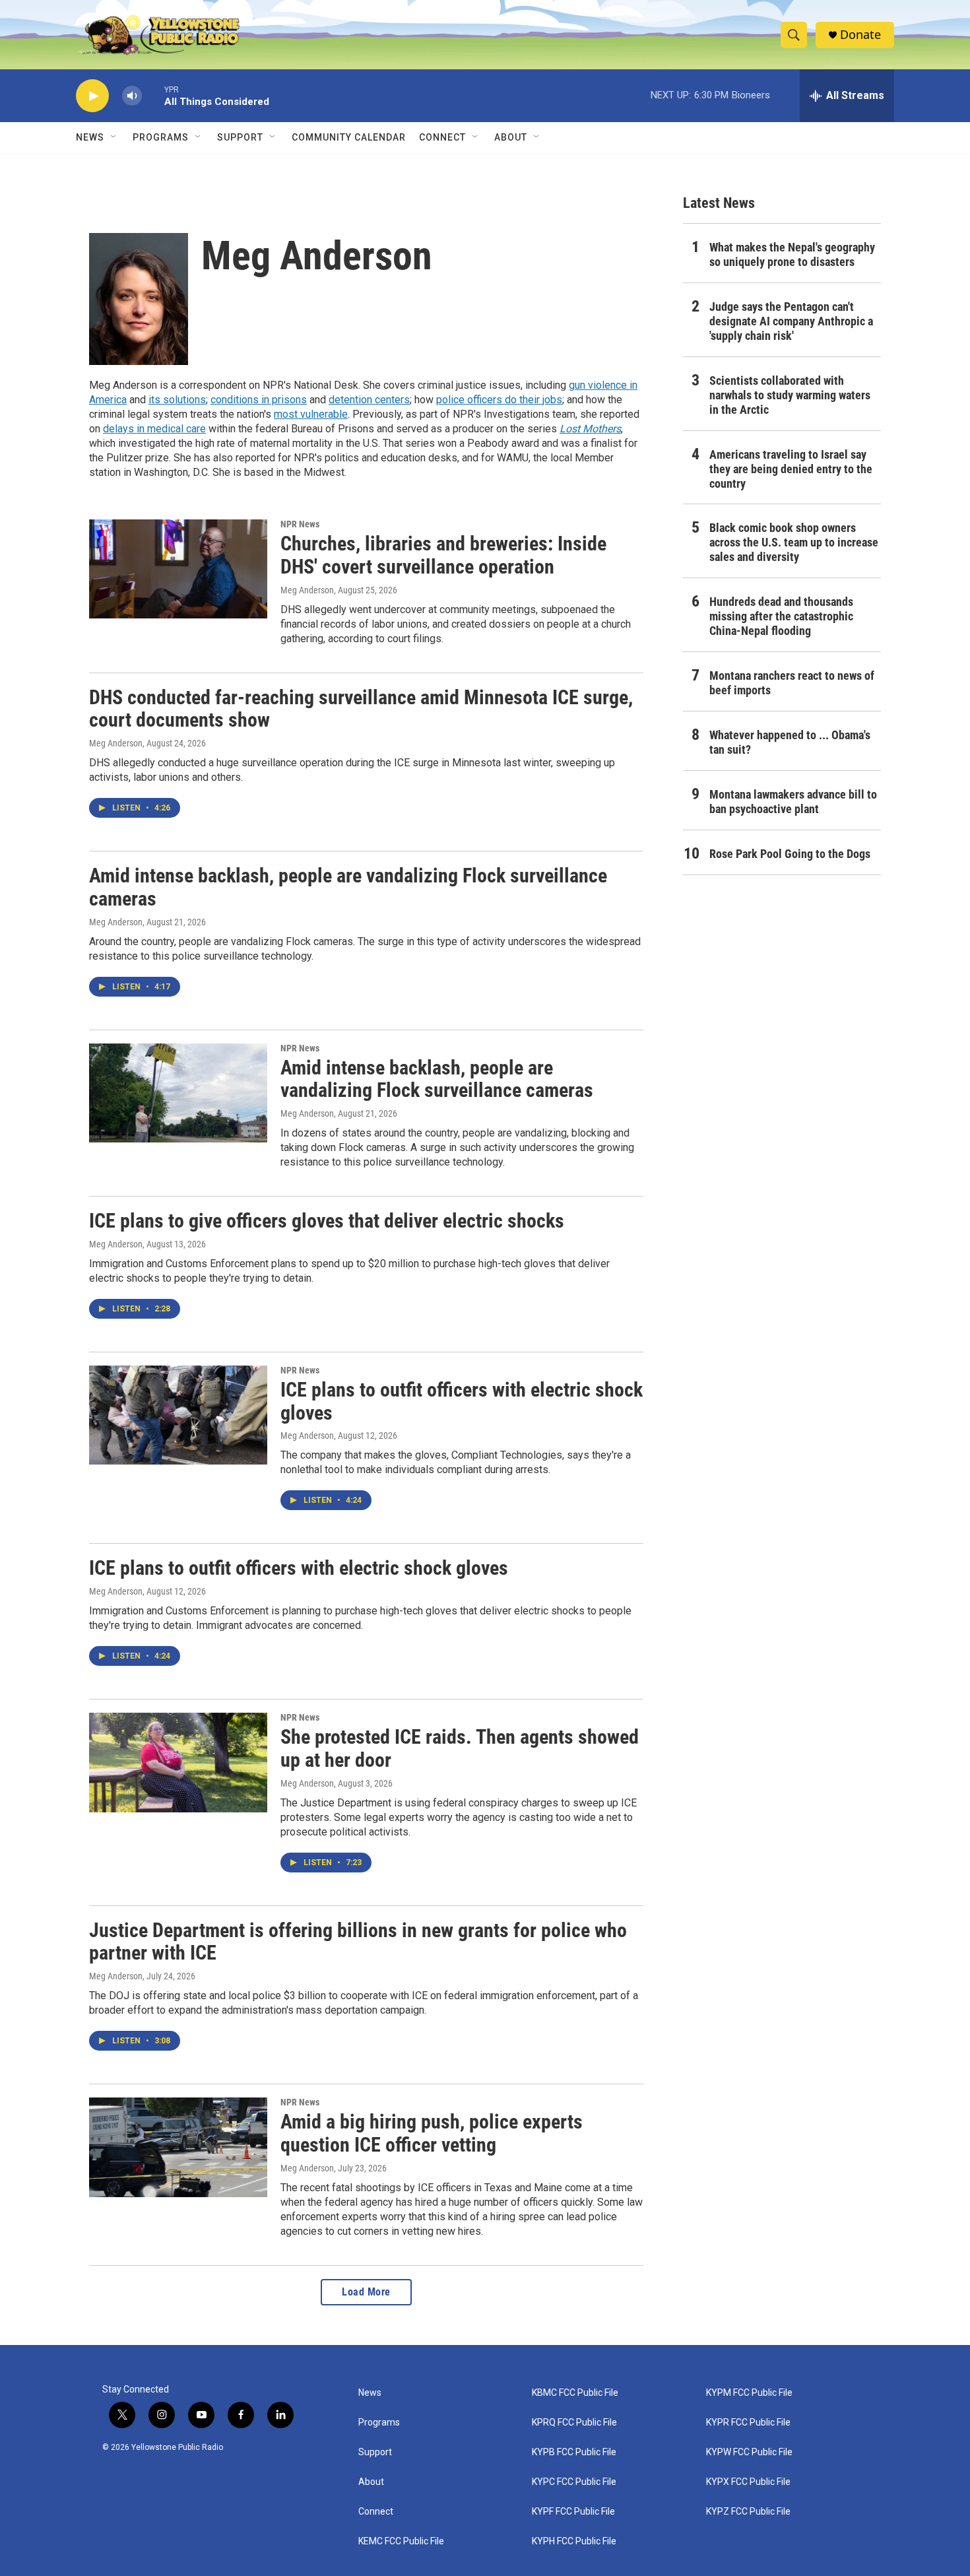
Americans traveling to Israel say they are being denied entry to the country (791, 469)
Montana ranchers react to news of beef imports (792, 683)
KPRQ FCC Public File (574, 2423)
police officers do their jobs (499, 400)
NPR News (300, 524)
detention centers (369, 400)
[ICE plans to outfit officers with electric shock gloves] (178, 1415)
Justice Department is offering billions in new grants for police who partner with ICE (358, 1942)
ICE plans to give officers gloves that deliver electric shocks (327, 1221)
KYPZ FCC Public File (748, 2512)
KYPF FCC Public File (573, 2512)
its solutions (177, 400)
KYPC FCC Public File (574, 2482)
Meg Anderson (307, 590)
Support (240, 137)
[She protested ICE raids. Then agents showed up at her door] (178, 1762)
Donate (860, 35)
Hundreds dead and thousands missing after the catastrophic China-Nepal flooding (781, 616)
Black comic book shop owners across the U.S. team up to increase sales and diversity (794, 542)
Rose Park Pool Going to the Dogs (790, 854)
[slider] (153, 95)
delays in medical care (154, 429)
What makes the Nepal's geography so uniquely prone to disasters (792, 254)
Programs (161, 137)
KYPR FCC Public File (748, 2423)
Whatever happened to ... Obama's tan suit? (790, 742)
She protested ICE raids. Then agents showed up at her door (460, 1748)
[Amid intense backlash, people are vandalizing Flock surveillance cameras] (178, 1093)
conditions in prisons (259, 400)
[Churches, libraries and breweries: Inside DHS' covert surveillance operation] (178, 569)
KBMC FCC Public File (575, 2393)
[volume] (132, 96)
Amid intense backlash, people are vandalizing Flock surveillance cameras (348, 887)
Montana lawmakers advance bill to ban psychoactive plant (793, 802)
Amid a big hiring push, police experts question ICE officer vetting (432, 2133)
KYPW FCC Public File (749, 2452)
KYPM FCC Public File (749, 2393)
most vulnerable (311, 414)
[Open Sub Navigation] (114, 137)
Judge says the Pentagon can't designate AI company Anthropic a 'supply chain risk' (791, 321)
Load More (366, 2292)
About (371, 2482)
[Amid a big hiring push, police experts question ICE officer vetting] (178, 2147)
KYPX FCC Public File (748, 2482)
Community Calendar (349, 137)
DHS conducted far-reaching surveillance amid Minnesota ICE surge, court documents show (361, 709)
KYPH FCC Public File (574, 2541)
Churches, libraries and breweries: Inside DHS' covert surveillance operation (443, 555)
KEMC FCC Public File (401, 2541)
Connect (442, 137)
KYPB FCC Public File (574, 2452)
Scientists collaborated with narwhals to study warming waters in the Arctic (790, 395)
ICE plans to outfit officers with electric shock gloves (462, 1401)
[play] (92, 96)
